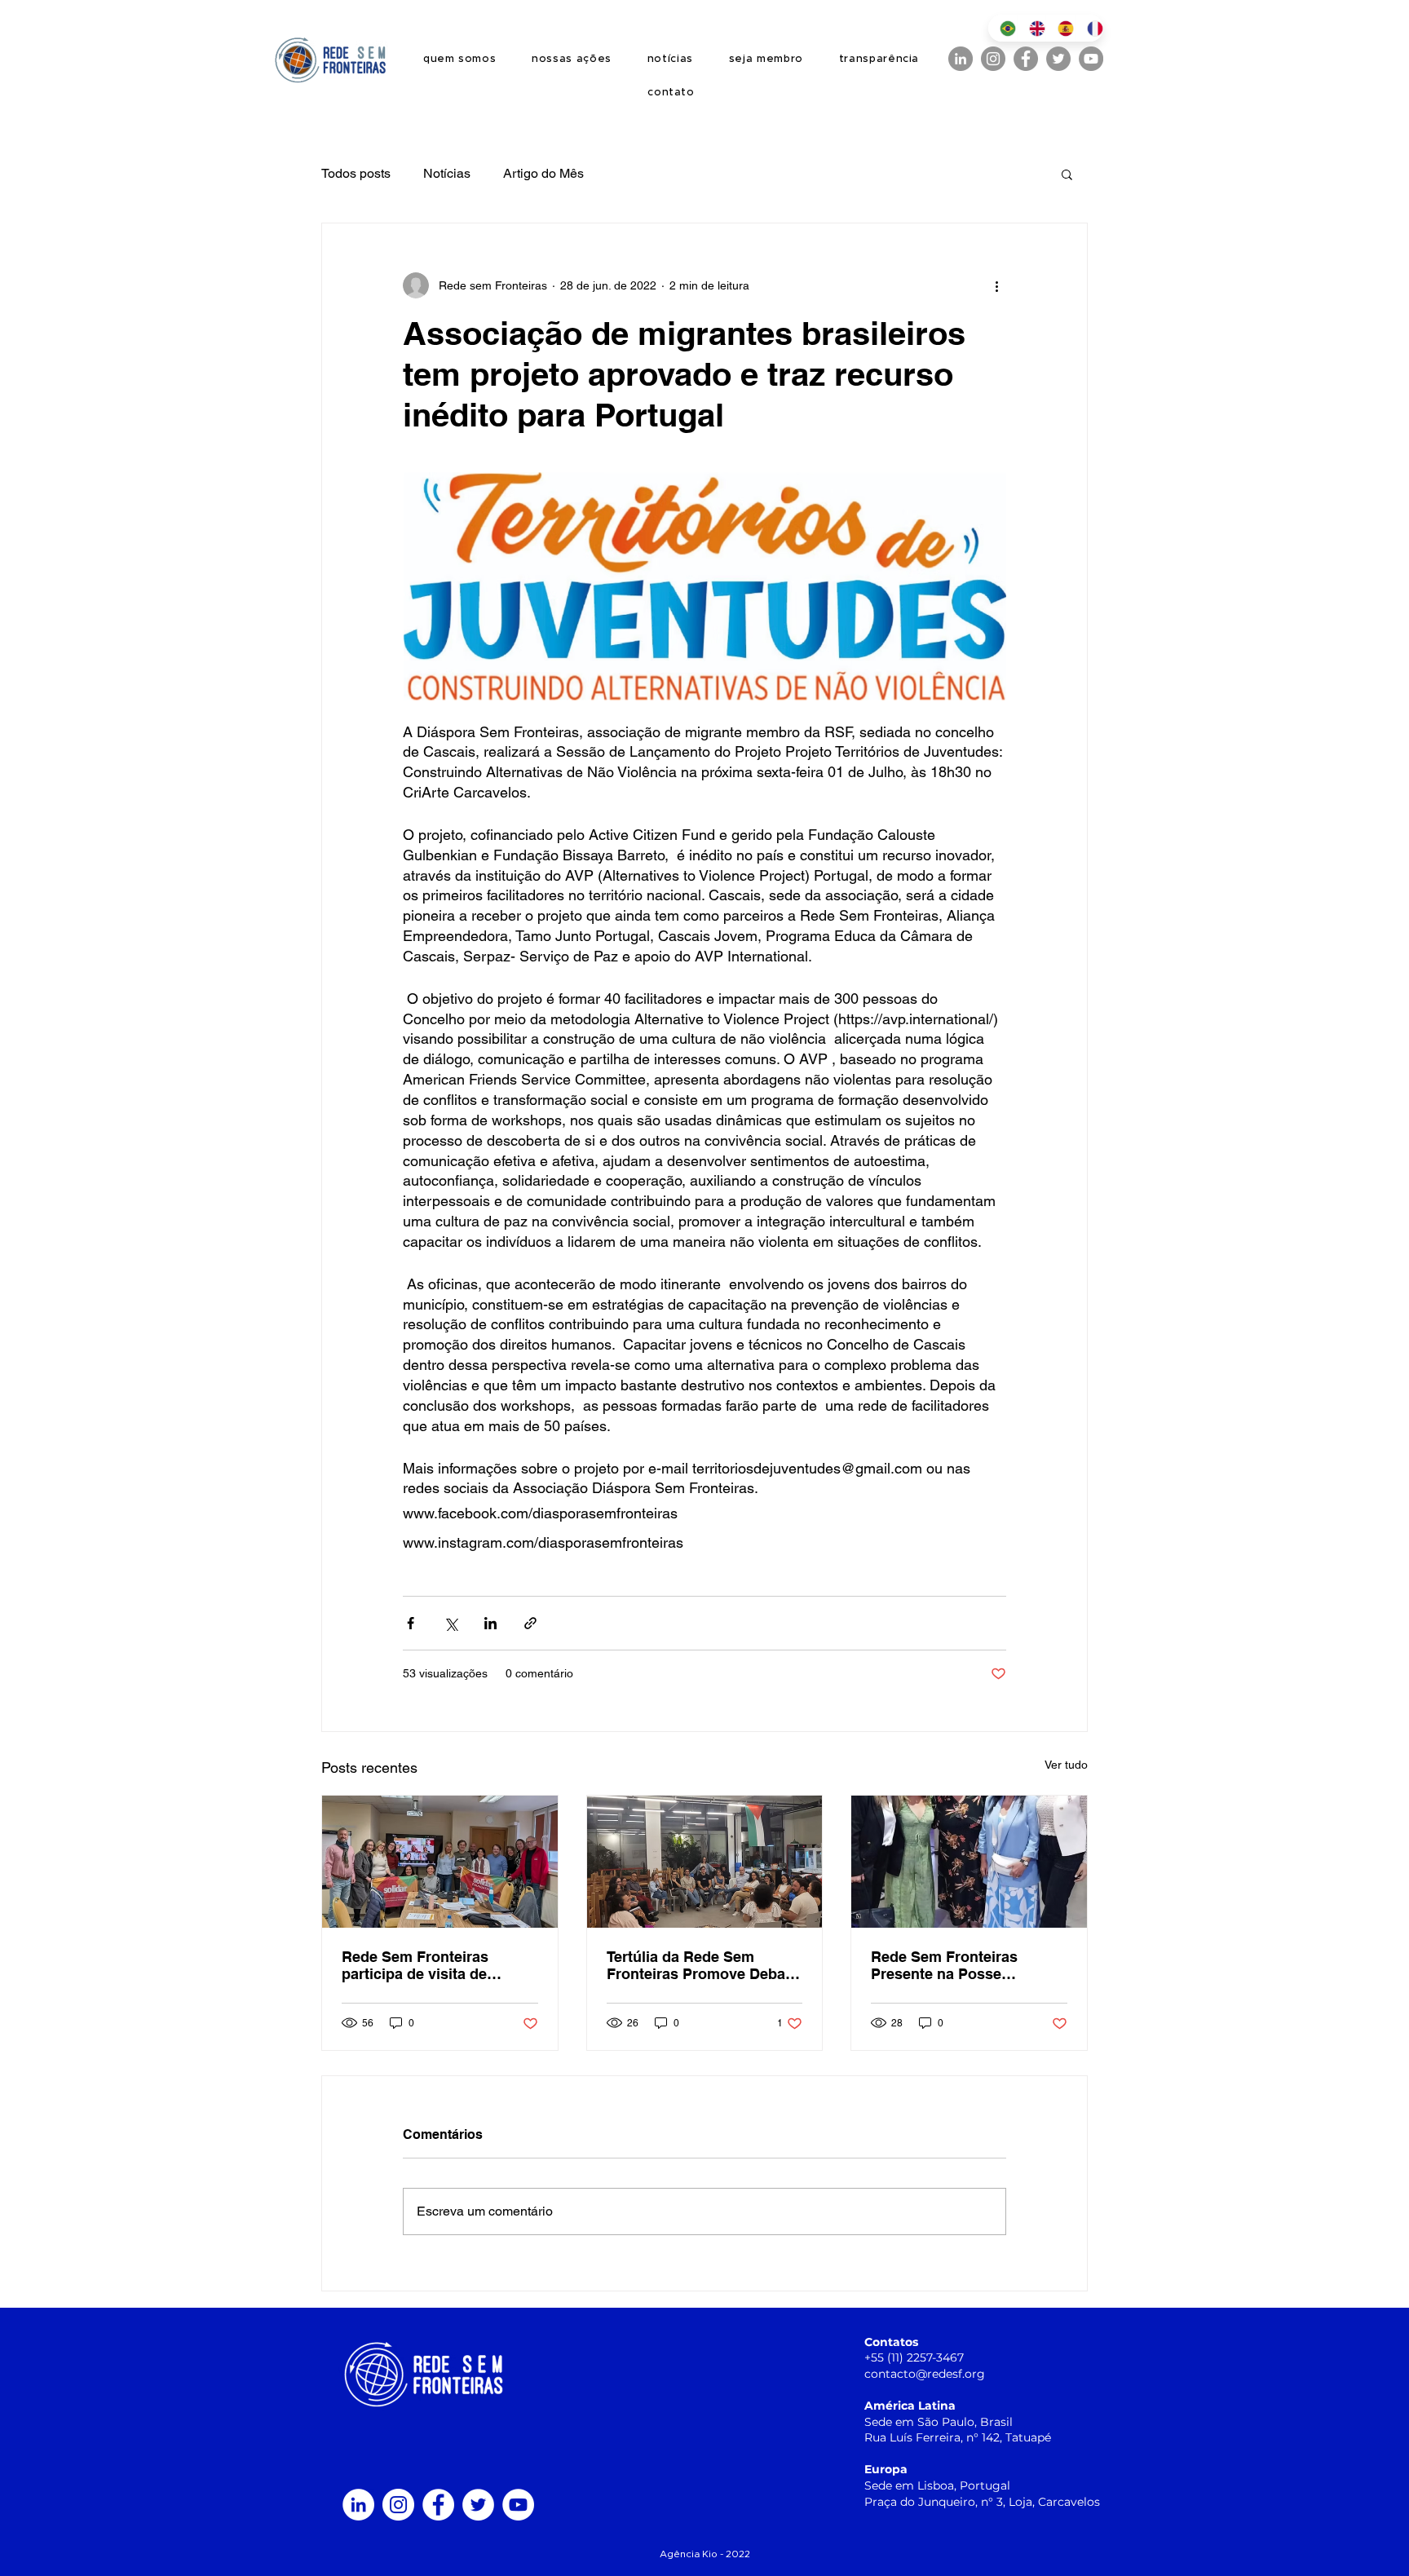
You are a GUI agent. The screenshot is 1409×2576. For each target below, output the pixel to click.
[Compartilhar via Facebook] (411, 1623)
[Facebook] (1026, 59)
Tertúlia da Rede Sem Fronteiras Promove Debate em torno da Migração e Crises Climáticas (702, 1965)
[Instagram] (993, 59)
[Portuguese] (1003, 28)
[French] (1089, 28)
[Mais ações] (996, 285)
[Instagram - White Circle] (398, 2505)
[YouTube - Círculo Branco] (518, 2505)
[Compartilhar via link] (530, 1623)
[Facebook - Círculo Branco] (438, 2505)
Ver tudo (1066, 1765)
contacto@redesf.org (925, 2374)
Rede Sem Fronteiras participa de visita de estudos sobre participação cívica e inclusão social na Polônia (437, 1965)
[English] (1031, 28)
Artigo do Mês (543, 173)
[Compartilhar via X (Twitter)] (451, 1623)
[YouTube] (1091, 59)
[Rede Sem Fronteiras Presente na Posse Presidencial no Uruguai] (969, 1862)
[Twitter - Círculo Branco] (478, 2505)
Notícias (447, 173)
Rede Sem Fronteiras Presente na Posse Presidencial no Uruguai (955, 1965)
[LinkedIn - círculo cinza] (961, 59)
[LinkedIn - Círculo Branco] (358, 2505)
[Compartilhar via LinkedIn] (490, 1623)
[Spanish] (1060, 28)
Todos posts (356, 173)
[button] (1067, 174)
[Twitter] (1058, 59)
